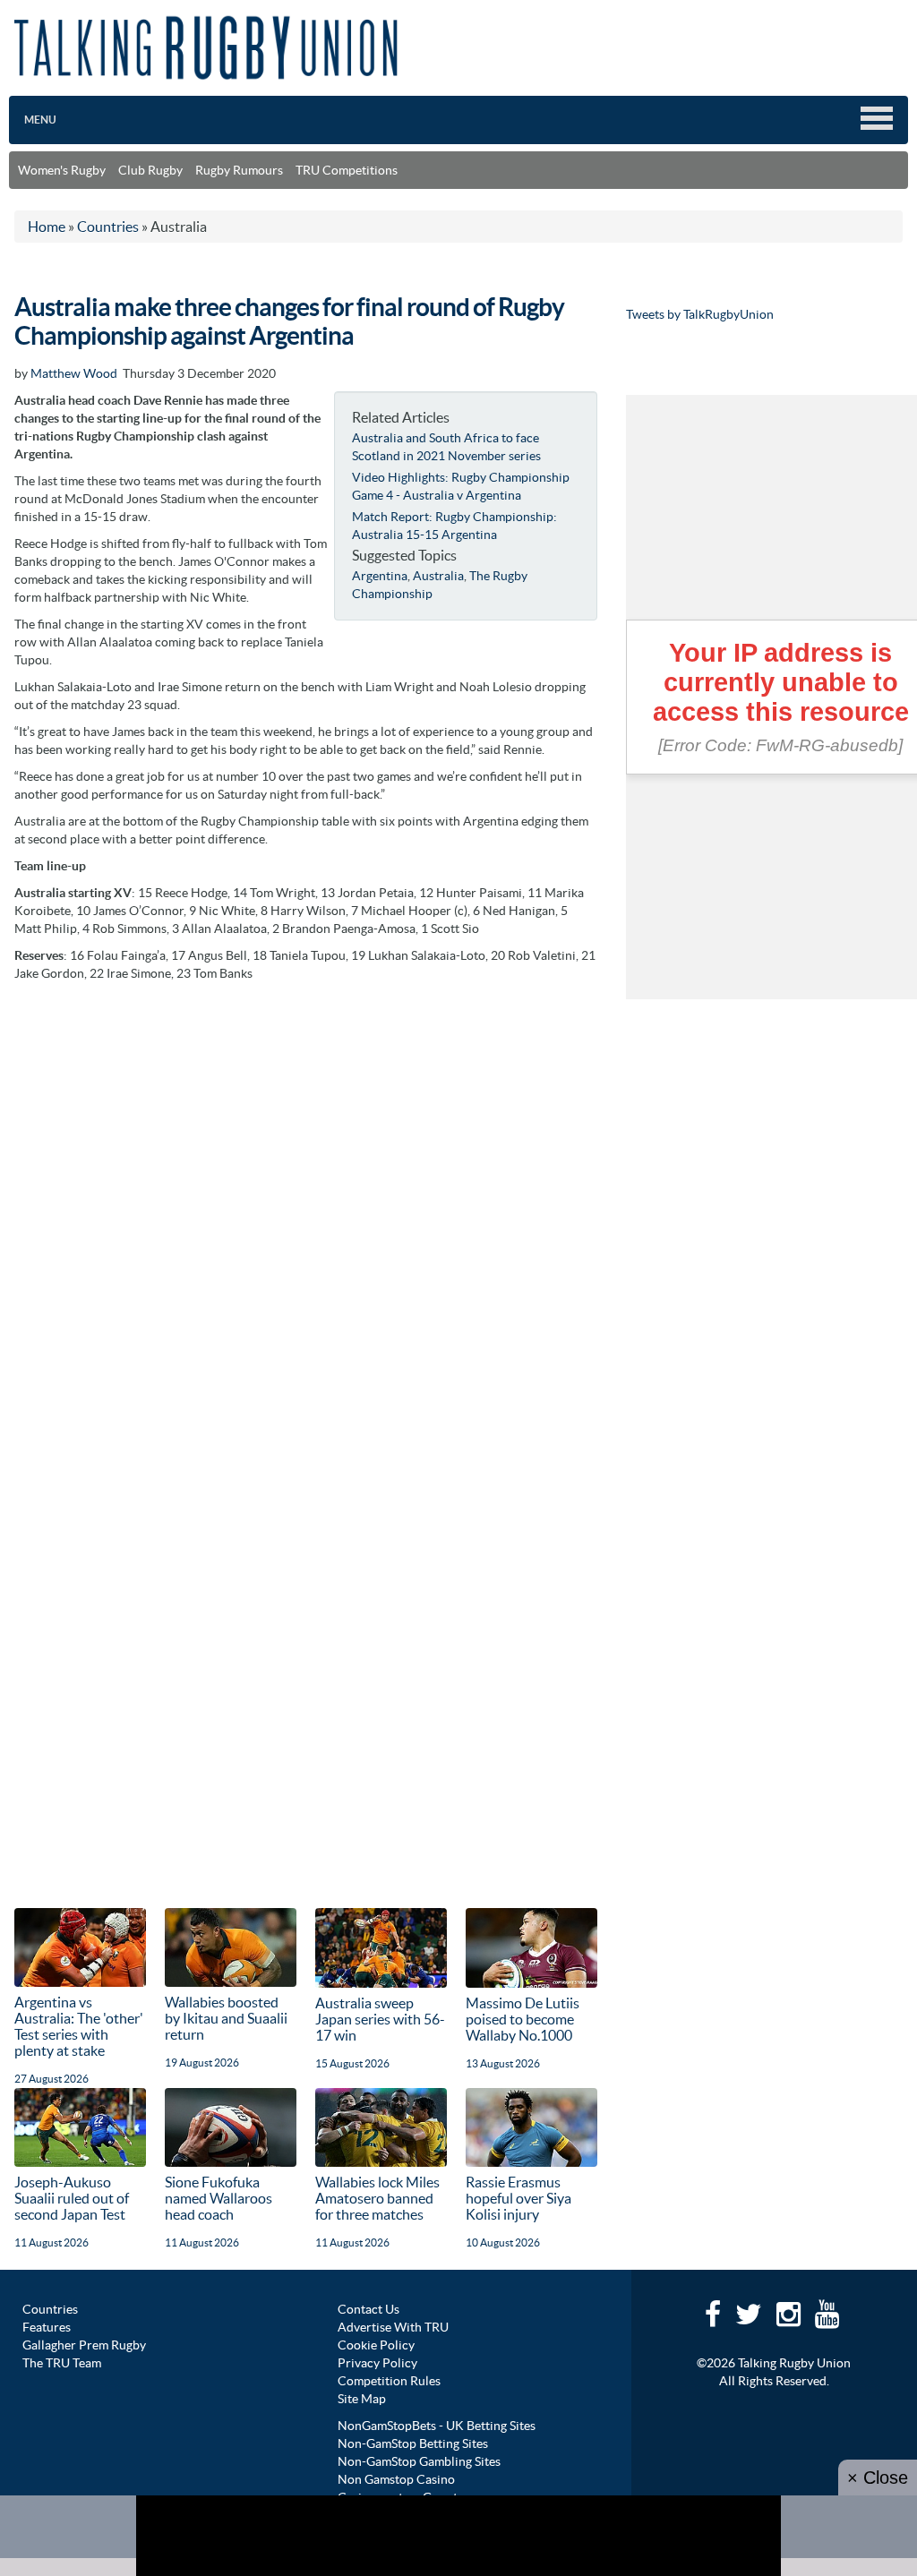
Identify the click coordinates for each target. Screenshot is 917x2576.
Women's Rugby (62, 170)
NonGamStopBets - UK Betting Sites (437, 2426)
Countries (50, 2309)
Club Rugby (150, 170)
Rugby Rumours (239, 170)
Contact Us (369, 2309)
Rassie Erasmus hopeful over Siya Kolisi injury (518, 2198)
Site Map (362, 2399)
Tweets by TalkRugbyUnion (700, 314)
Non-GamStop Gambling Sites (419, 2461)
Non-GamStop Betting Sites (413, 2443)
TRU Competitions (347, 170)
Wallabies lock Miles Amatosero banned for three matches (377, 2198)
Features (47, 2327)
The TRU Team (62, 2363)
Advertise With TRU (393, 2327)
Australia (438, 576)
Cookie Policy (376, 2345)
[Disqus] (306, 1215)
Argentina (380, 576)
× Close (878, 2478)
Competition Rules (389, 2381)
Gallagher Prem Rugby (84, 2345)
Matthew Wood (74, 373)
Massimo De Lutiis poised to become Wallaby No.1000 (523, 2019)
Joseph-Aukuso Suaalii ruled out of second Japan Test (72, 2198)
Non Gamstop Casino (396, 2479)
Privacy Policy (377, 2363)
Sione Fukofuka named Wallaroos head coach (219, 2198)
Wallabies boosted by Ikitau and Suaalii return (226, 2018)
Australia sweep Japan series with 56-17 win (380, 2019)
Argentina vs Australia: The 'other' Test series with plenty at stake (79, 2026)
